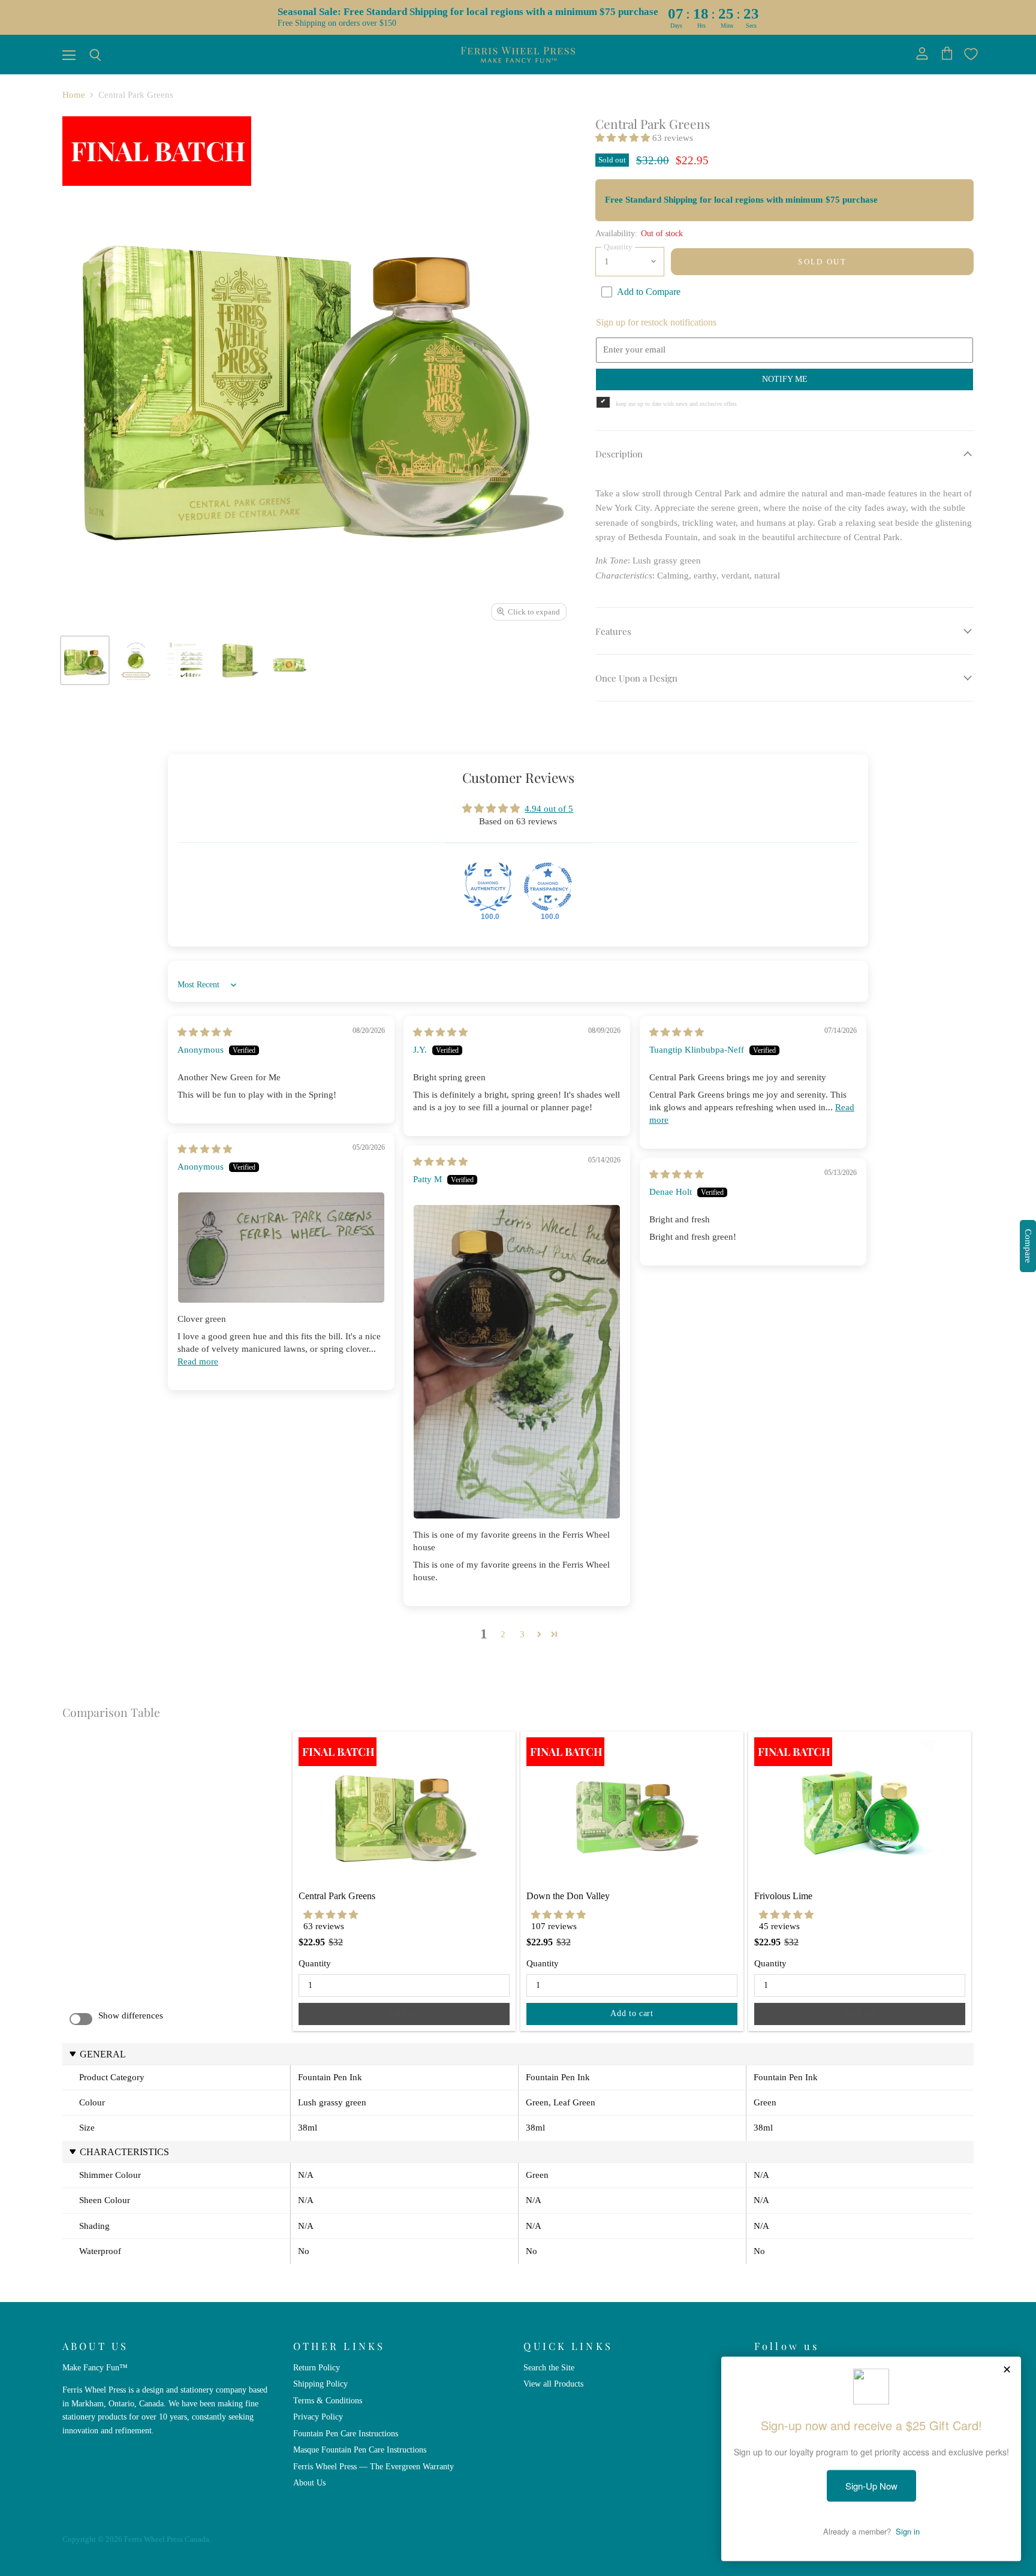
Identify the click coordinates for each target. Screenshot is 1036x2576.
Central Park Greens (337, 1896)
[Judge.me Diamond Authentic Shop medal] (488, 887)
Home (74, 95)
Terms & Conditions (328, 2400)
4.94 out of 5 (549, 809)
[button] (624, 138)
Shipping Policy (320, 2384)
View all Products (553, 2384)
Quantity (315, 1963)
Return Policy (317, 2367)
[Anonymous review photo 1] (281, 1248)
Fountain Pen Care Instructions (346, 2433)
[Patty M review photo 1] (517, 1362)
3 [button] (522, 1634)
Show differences (131, 2015)
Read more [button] (198, 1361)
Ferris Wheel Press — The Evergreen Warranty (374, 2466)
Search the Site (549, 2367)
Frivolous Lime (783, 1896)
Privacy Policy (318, 2417)
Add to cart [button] (632, 2013)
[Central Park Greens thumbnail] (136, 660)
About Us (309, 2482)
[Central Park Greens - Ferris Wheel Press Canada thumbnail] (85, 660)
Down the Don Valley (568, 1896)
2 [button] (503, 1634)
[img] (205, 1032)
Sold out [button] (404, 2013)
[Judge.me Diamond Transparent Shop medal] (548, 887)
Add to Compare (649, 292)
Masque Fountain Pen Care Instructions (360, 2450)
